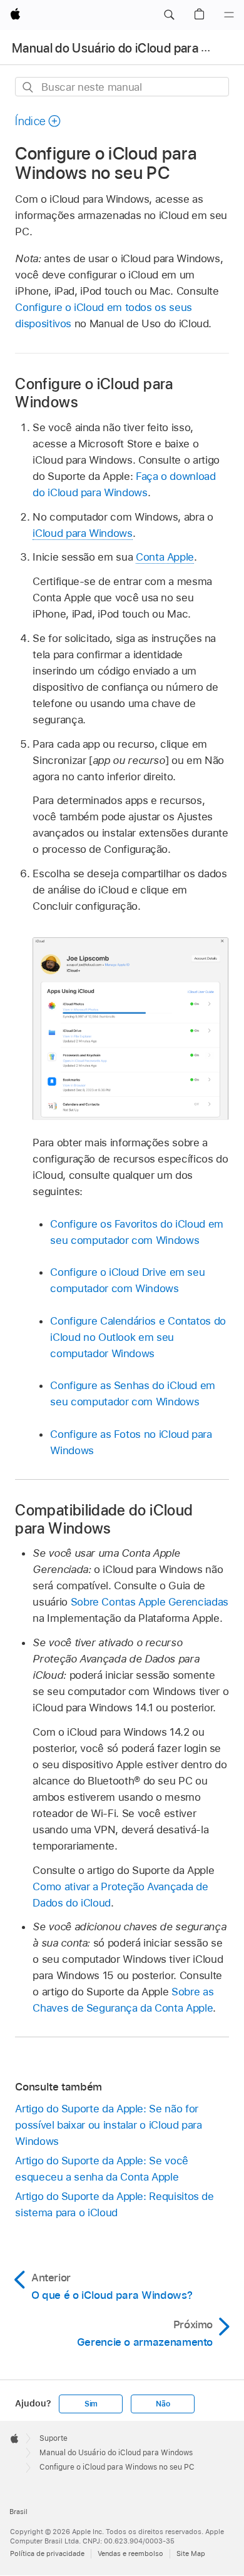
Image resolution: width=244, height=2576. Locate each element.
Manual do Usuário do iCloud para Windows (116, 2453)
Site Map (191, 2553)
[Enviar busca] (28, 87)
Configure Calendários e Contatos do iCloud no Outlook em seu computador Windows (138, 1337)
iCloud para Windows (82, 533)
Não (163, 2404)
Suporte (53, 2438)
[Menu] (229, 15)
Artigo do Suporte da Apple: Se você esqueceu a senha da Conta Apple (102, 2169)
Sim (91, 2404)
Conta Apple (165, 557)
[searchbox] (122, 87)
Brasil (18, 2512)
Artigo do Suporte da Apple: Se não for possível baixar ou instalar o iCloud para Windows (108, 2125)
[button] (169, 15)
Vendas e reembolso (130, 2553)
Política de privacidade (47, 2553)
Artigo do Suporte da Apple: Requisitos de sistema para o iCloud (114, 2204)
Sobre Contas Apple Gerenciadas (150, 1602)
